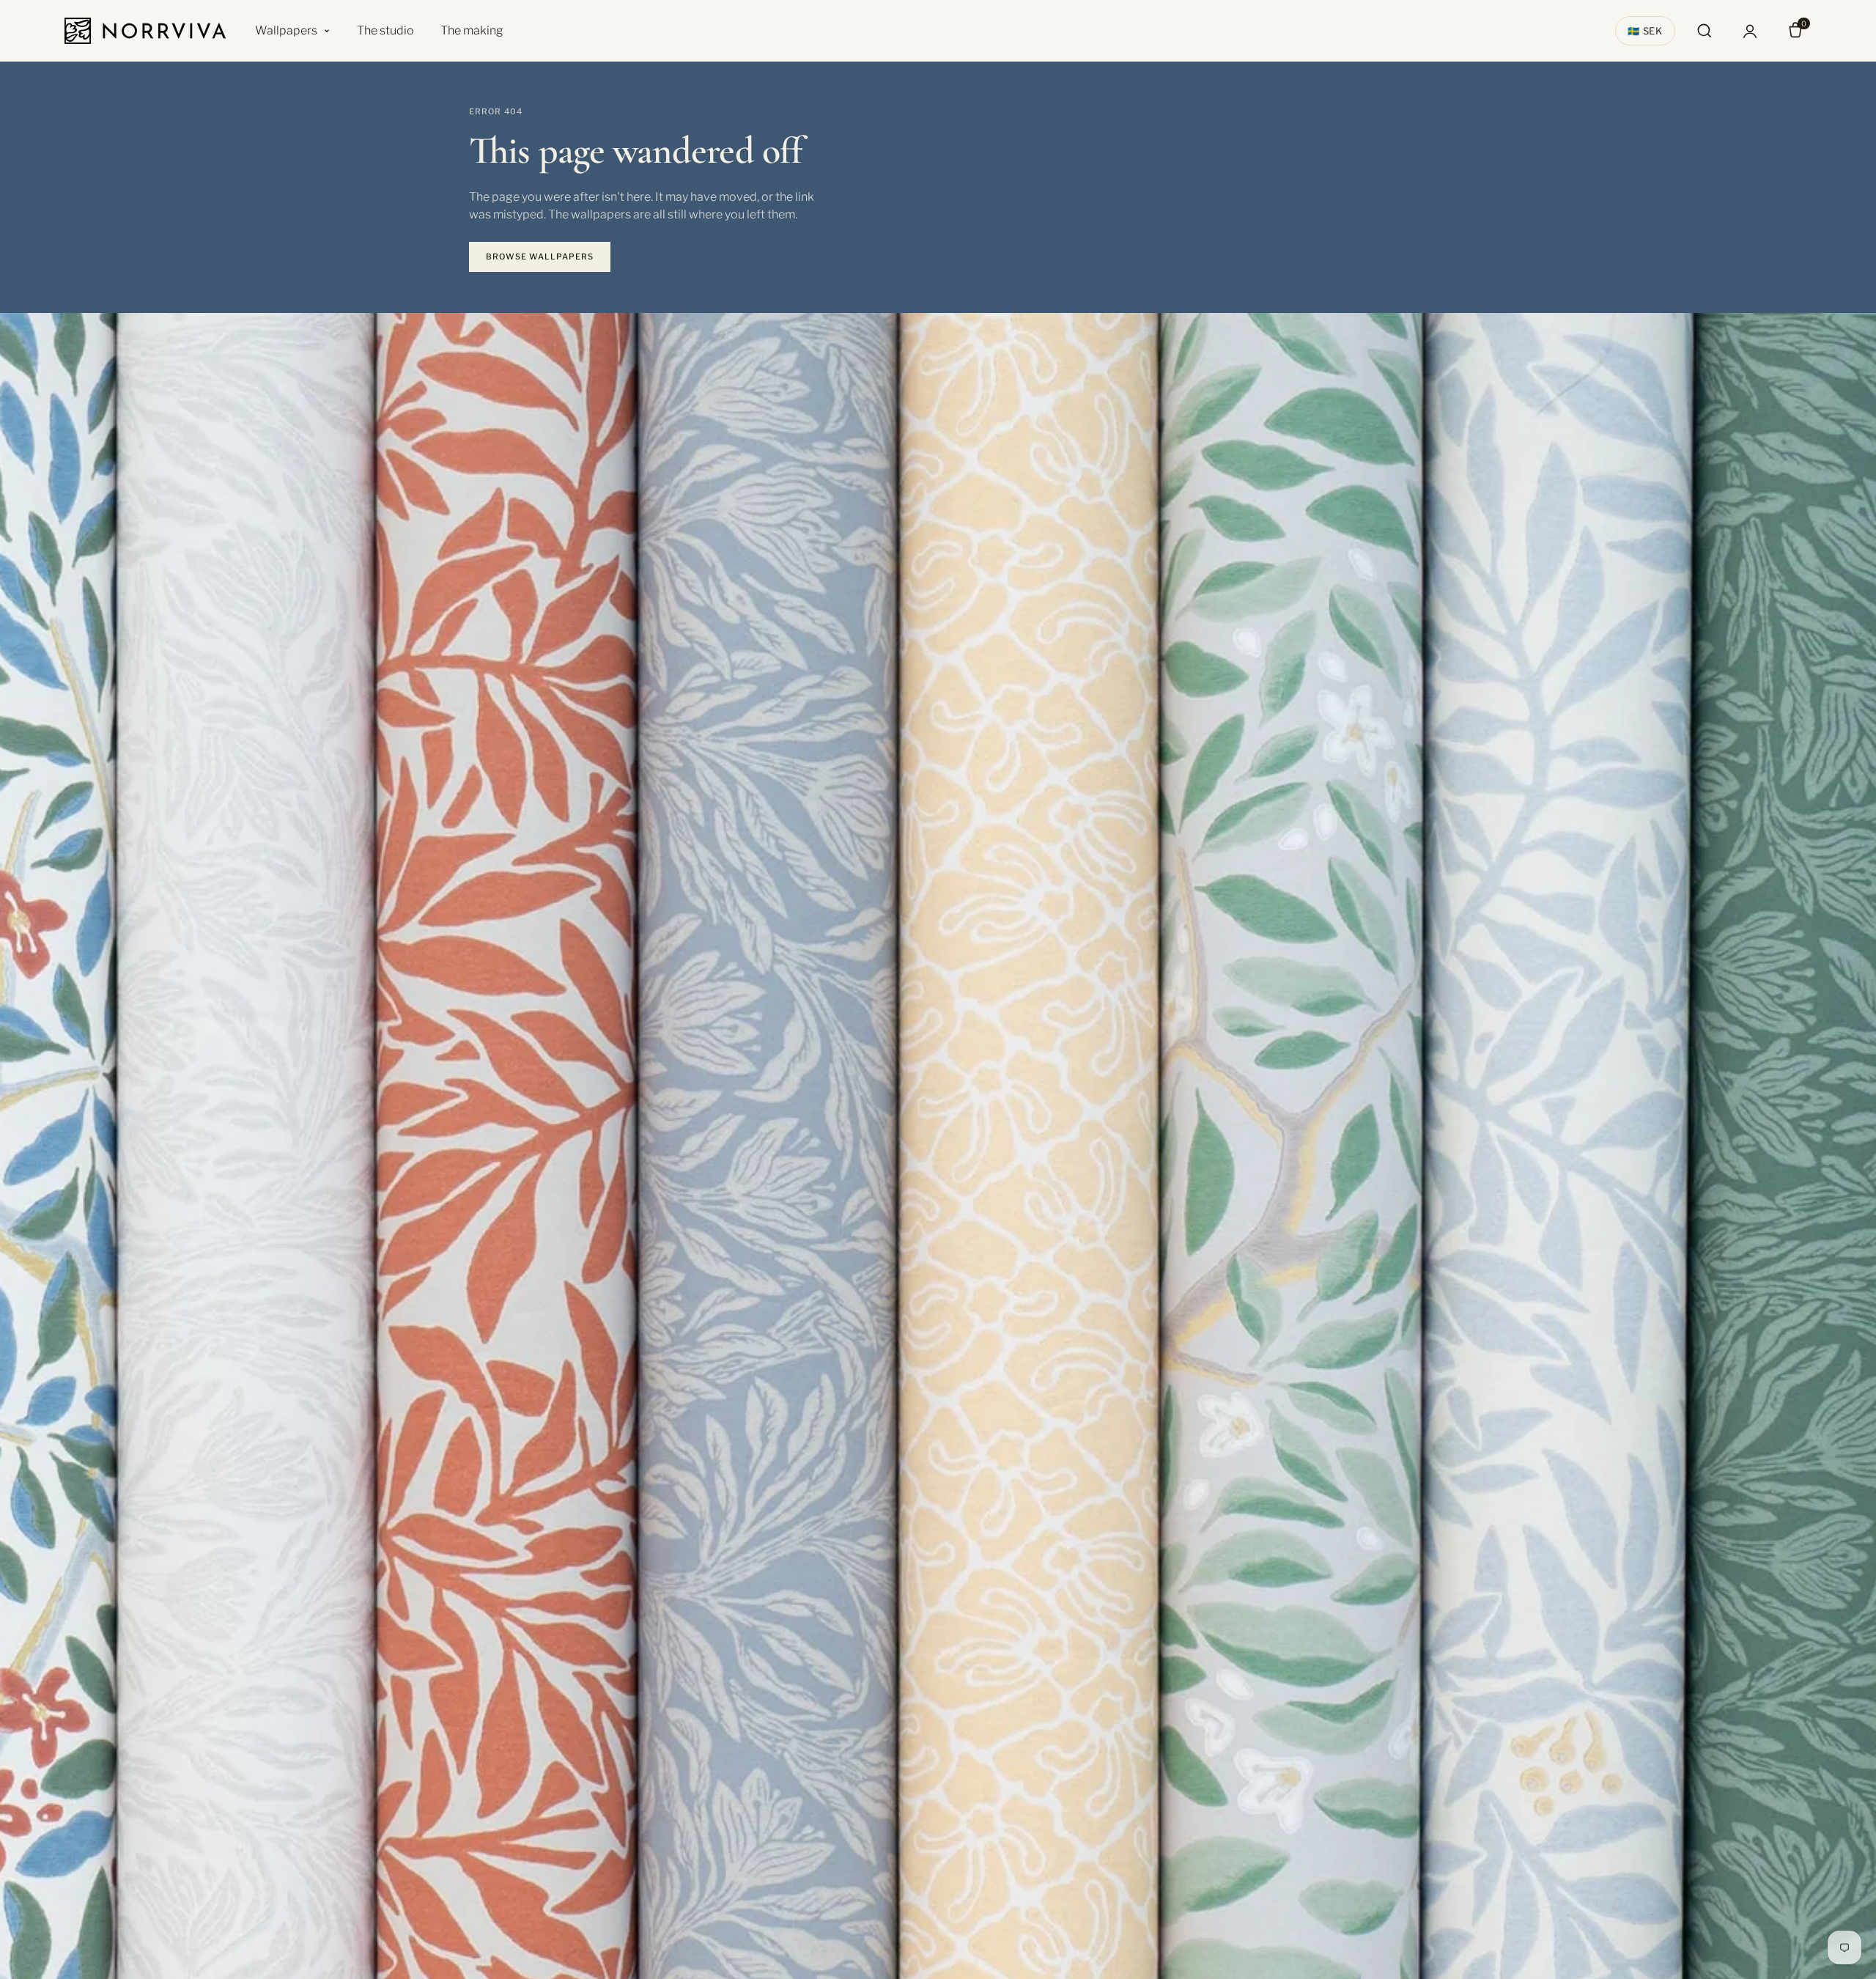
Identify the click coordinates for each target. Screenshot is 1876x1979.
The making (472, 30)
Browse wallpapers (540, 257)
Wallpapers (286, 30)
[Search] (1705, 31)
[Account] (1750, 31)
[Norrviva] (145, 31)
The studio (385, 30)
